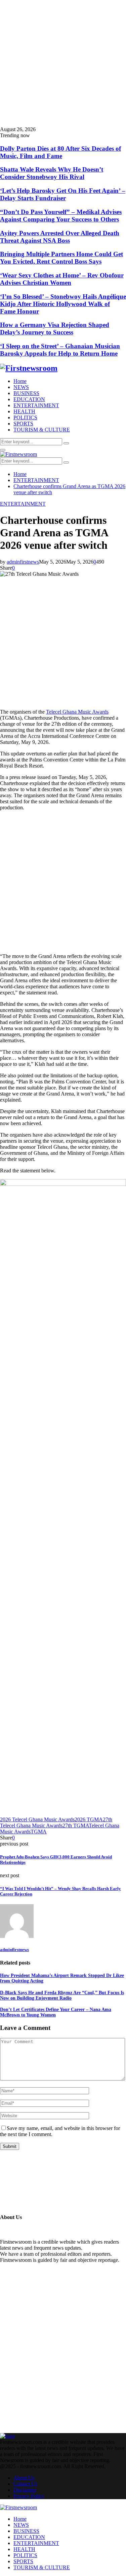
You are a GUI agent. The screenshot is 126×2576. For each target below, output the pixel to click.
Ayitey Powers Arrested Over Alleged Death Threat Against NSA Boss (60, 237)
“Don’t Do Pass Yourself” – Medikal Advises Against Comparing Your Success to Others (61, 216)
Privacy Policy (29, 2496)
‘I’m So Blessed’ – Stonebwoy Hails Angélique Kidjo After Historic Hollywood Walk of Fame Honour (63, 304)
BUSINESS (26, 393)
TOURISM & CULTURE (42, 430)
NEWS (21, 387)
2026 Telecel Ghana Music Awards (37, 1819)
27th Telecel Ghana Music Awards (56, 1822)
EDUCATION (29, 399)
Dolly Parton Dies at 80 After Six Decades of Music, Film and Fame (60, 152)
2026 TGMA (89, 1819)
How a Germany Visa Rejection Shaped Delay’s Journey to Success (55, 328)
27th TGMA (76, 1825)
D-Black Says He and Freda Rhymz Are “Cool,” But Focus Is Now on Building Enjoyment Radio (62, 1995)
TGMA (39, 1832)
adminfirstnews (23, 562)
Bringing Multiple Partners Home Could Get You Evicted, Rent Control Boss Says (61, 258)
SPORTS (23, 424)
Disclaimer (25, 2490)
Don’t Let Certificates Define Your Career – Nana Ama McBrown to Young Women (56, 2012)
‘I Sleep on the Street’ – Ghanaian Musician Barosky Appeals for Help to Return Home (60, 350)
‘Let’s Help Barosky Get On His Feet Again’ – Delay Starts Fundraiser (63, 194)
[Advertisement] (63, 63)
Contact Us (25, 2484)
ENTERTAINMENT (36, 405)
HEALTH (24, 411)
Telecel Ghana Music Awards (77, 712)
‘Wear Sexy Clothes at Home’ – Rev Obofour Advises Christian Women (62, 279)
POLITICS (25, 417)
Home (20, 381)
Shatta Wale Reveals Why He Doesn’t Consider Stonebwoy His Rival (52, 173)
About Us (24, 2478)
